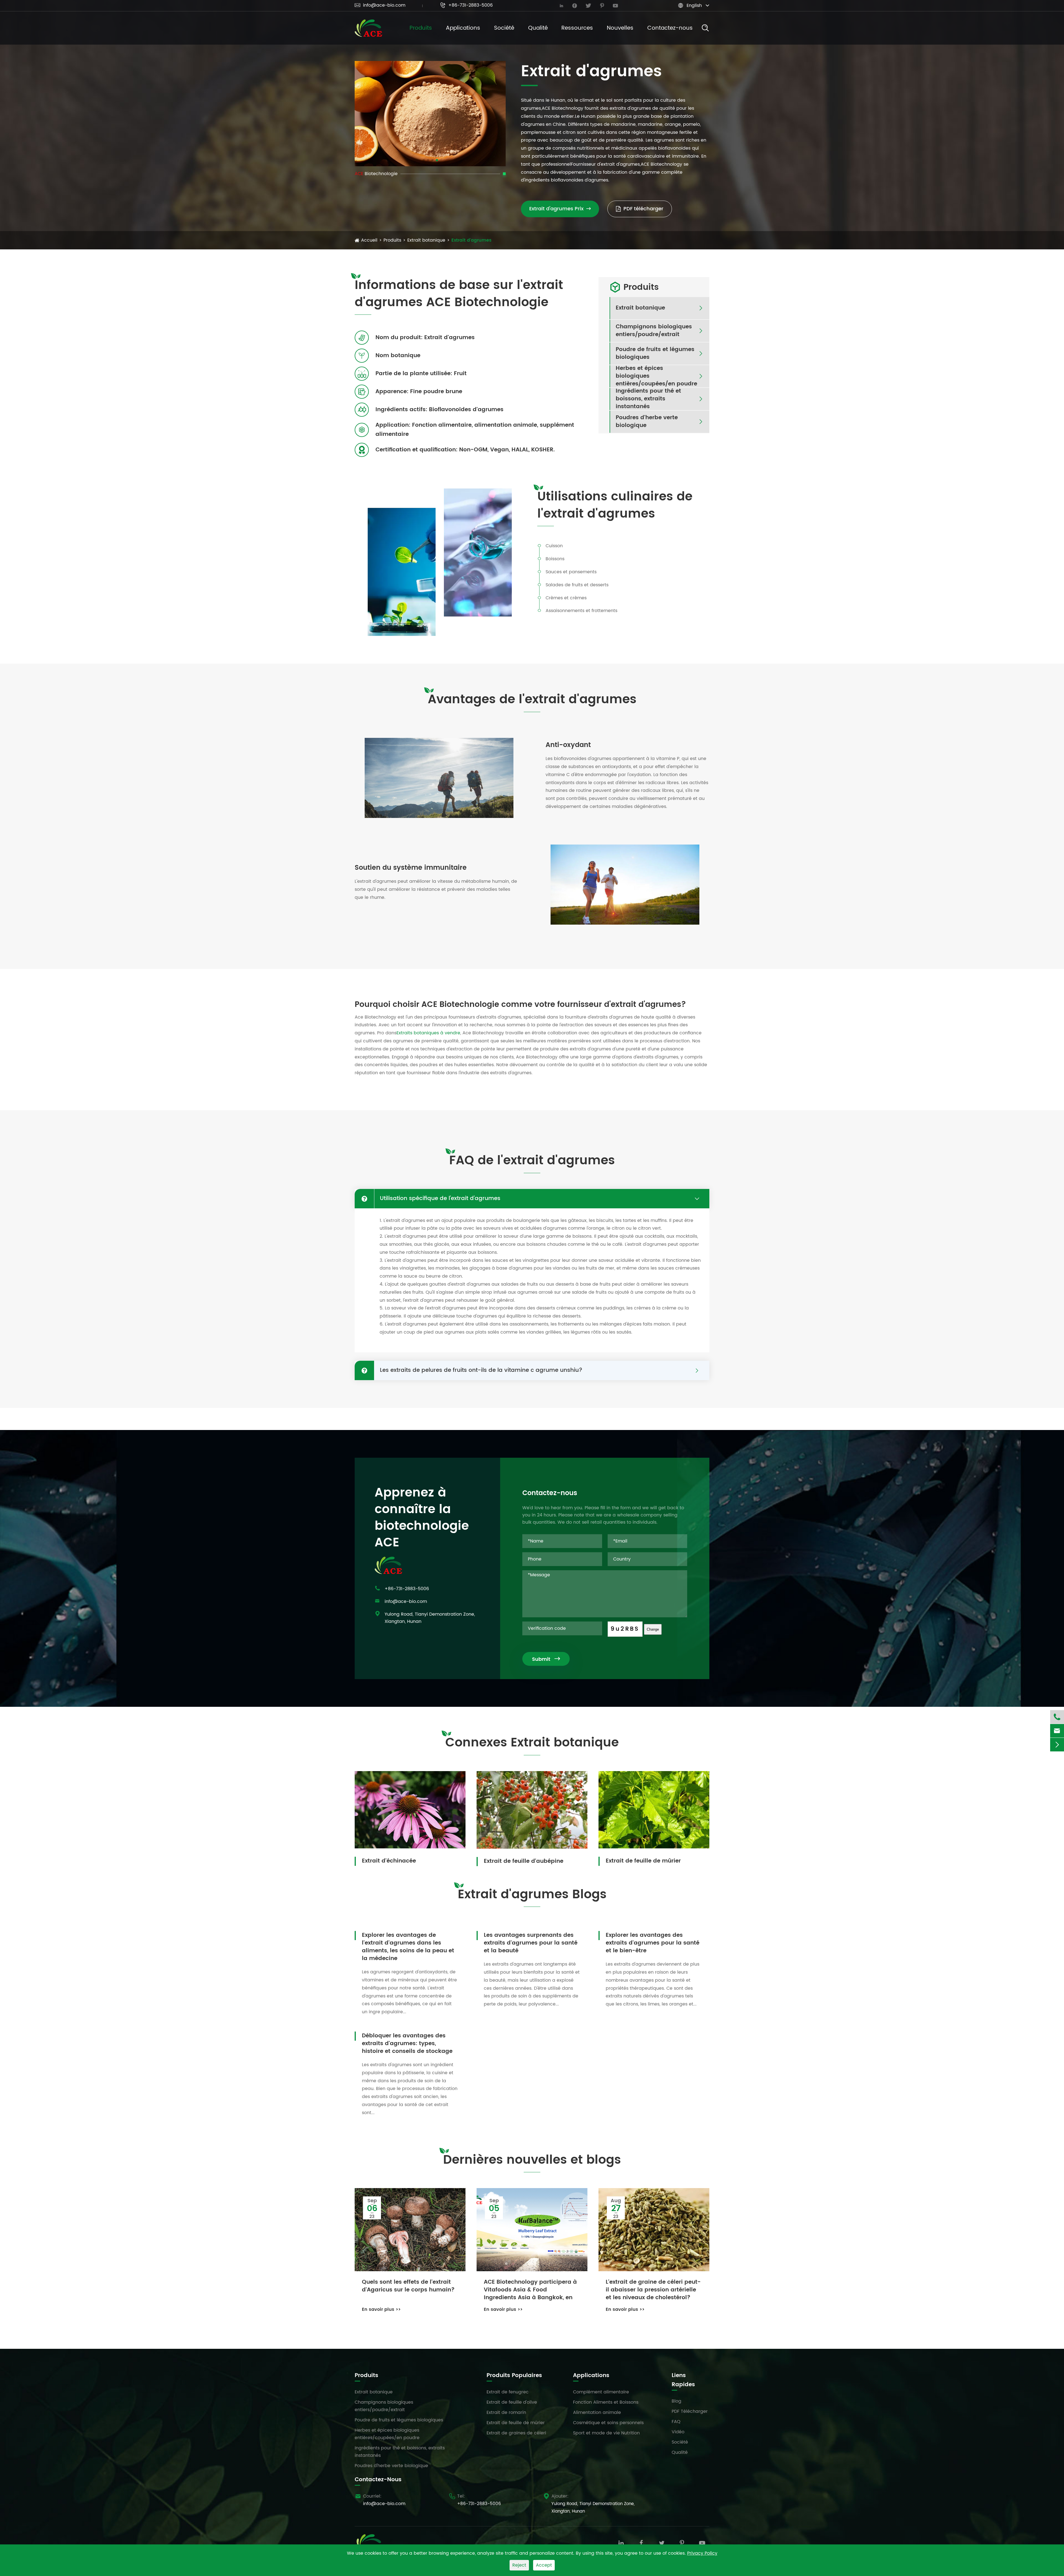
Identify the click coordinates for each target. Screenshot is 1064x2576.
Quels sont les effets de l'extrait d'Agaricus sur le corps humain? (408, 2286)
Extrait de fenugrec (508, 2392)
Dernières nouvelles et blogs (532, 2160)
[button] (424, 160)
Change (653, 1629)
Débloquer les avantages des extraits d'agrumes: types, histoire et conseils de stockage (407, 2043)
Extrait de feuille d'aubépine (524, 1861)
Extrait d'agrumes (471, 240)
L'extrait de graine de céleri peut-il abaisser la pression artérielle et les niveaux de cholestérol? (653, 2290)
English (694, 6)
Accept (544, 2565)
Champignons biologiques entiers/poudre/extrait (654, 331)
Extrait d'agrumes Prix (560, 209)
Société (504, 28)
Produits (421, 28)
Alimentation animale (597, 2413)
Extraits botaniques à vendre (428, 1033)
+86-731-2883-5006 (466, 5)
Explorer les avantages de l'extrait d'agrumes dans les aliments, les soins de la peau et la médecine (408, 1947)
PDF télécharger (643, 209)
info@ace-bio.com (380, 5)
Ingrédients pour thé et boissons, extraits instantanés (648, 399)
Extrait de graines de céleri (516, 2433)
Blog (676, 2401)
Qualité (538, 28)
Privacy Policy (702, 2553)
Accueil (369, 240)
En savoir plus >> (381, 2309)
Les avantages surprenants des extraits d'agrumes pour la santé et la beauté (531, 1943)
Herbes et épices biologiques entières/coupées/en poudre (656, 376)
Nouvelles (620, 28)
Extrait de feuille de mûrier (643, 1861)
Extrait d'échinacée (389, 1861)
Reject (519, 2565)
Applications (463, 28)
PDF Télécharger (690, 2411)
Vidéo (678, 2432)
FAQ (676, 2422)
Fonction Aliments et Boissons (606, 2402)
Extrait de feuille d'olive (512, 2402)
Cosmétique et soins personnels (608, 2423)
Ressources (577, 28)
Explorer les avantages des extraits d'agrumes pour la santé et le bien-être (653, 1943)
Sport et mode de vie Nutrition (606, 2433)
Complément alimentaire (601, 2392)
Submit (546, 1659)
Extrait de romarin (506, 2413)
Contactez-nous (670, 28)
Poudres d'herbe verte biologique (647, 422)
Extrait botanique (426, 240)
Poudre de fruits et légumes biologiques (655, 354)
